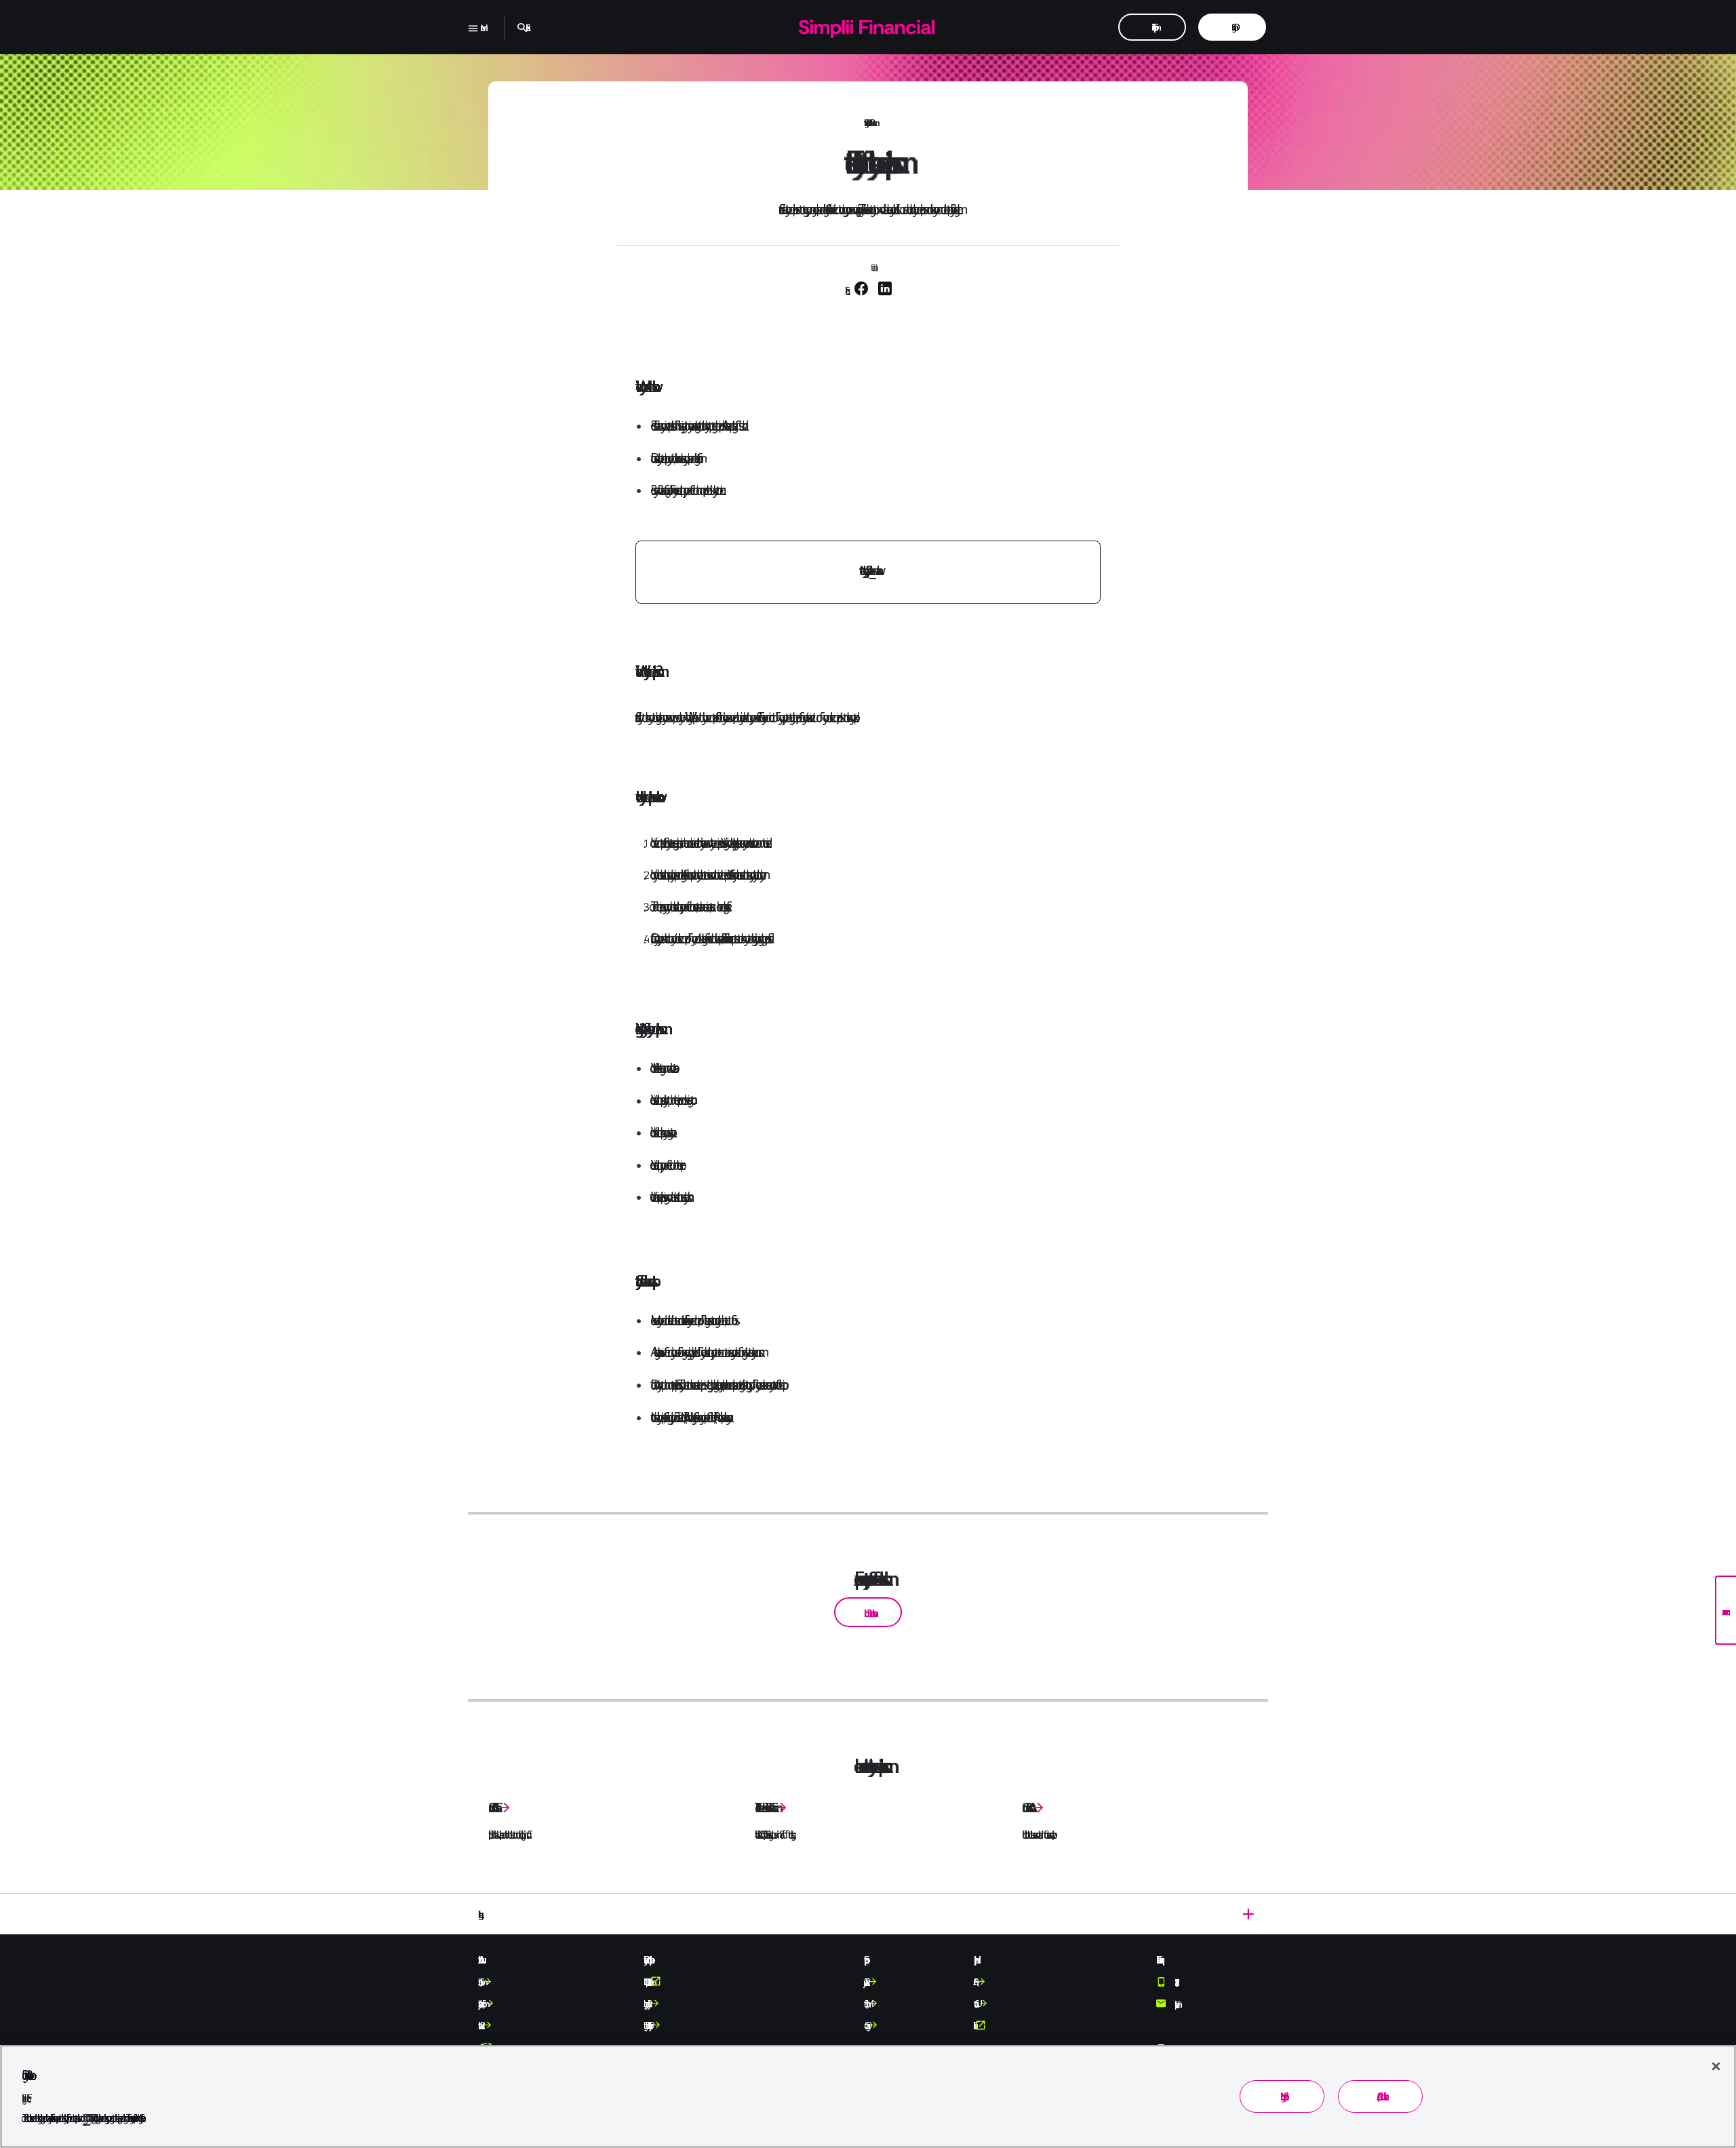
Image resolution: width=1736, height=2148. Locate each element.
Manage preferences (1282, 2096)
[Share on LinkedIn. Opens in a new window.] (885, 290)
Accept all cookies (1380, 2096)
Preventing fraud (865, 123)
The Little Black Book (763, 1808)
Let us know (873, 570)
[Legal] (868, 1914)
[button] (868, 1612)
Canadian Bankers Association (1025, 1808)
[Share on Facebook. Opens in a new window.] (863, 290)
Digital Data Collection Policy (646, 2025)
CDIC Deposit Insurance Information (646, 1982)
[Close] (1716, 2066)
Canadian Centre (492, 1808)
